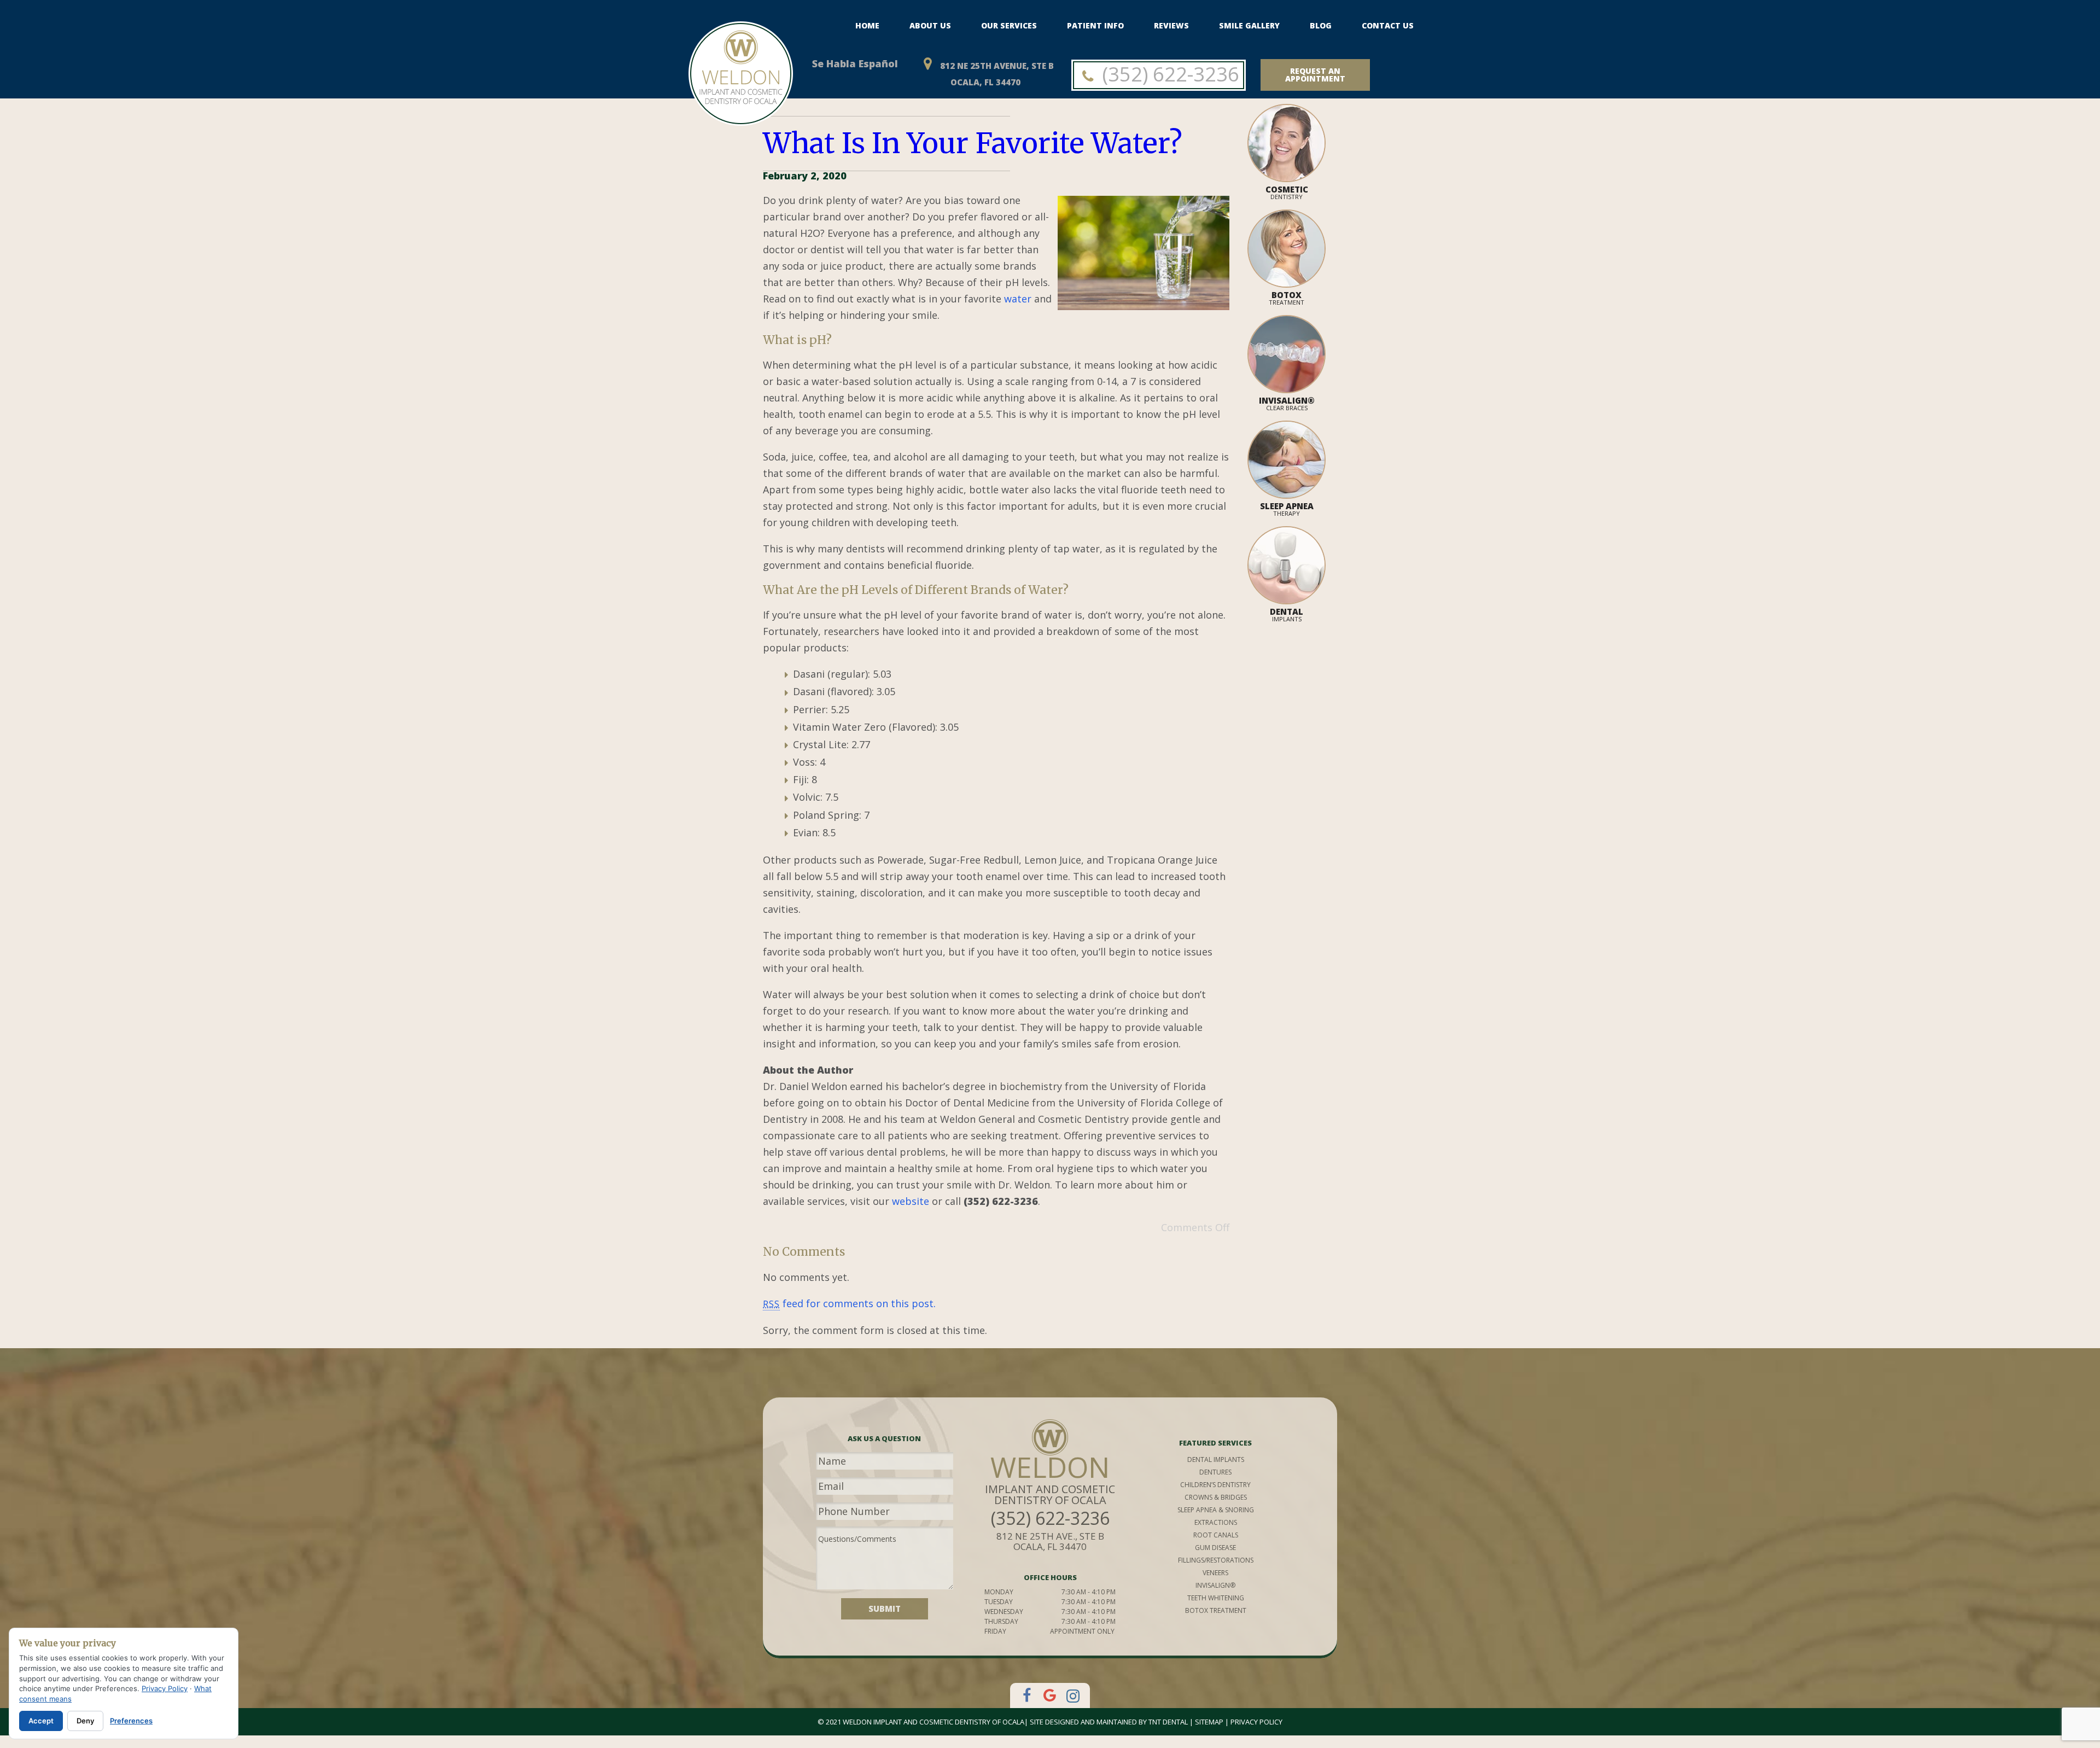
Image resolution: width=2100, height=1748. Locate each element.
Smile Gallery (1249, 25)
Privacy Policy (1256, 1722)
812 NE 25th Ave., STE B (1050, 1541)
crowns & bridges (1216, 1497)
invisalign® (1215, 1585)
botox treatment (1216, 1610)
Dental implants (1216, 1459)
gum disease (1215, 1548)
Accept (41, 1721)
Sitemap (1209, 1722)
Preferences (131, 1721)
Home (867, 25)
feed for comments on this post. (849, 1303)
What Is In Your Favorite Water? (973, 143)
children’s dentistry (1215, 1485)
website (911, 1201)
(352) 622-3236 (1168, 74)
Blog (1321, 25)
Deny (85, 1721)
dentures (1215, 1472)
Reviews (1171, 25)
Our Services (1009, 25)
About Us (930, 25)
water (1018, 299)
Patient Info (1095, 25)
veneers (1215, 1573)
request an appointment (1315, 75)
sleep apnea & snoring (1216, 1510)
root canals (1216, 1535)
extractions (1216, 1522)
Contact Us (1388, 25)
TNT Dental (1168, 1722)
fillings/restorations (1216, 1560)
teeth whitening (1216, 1598)
